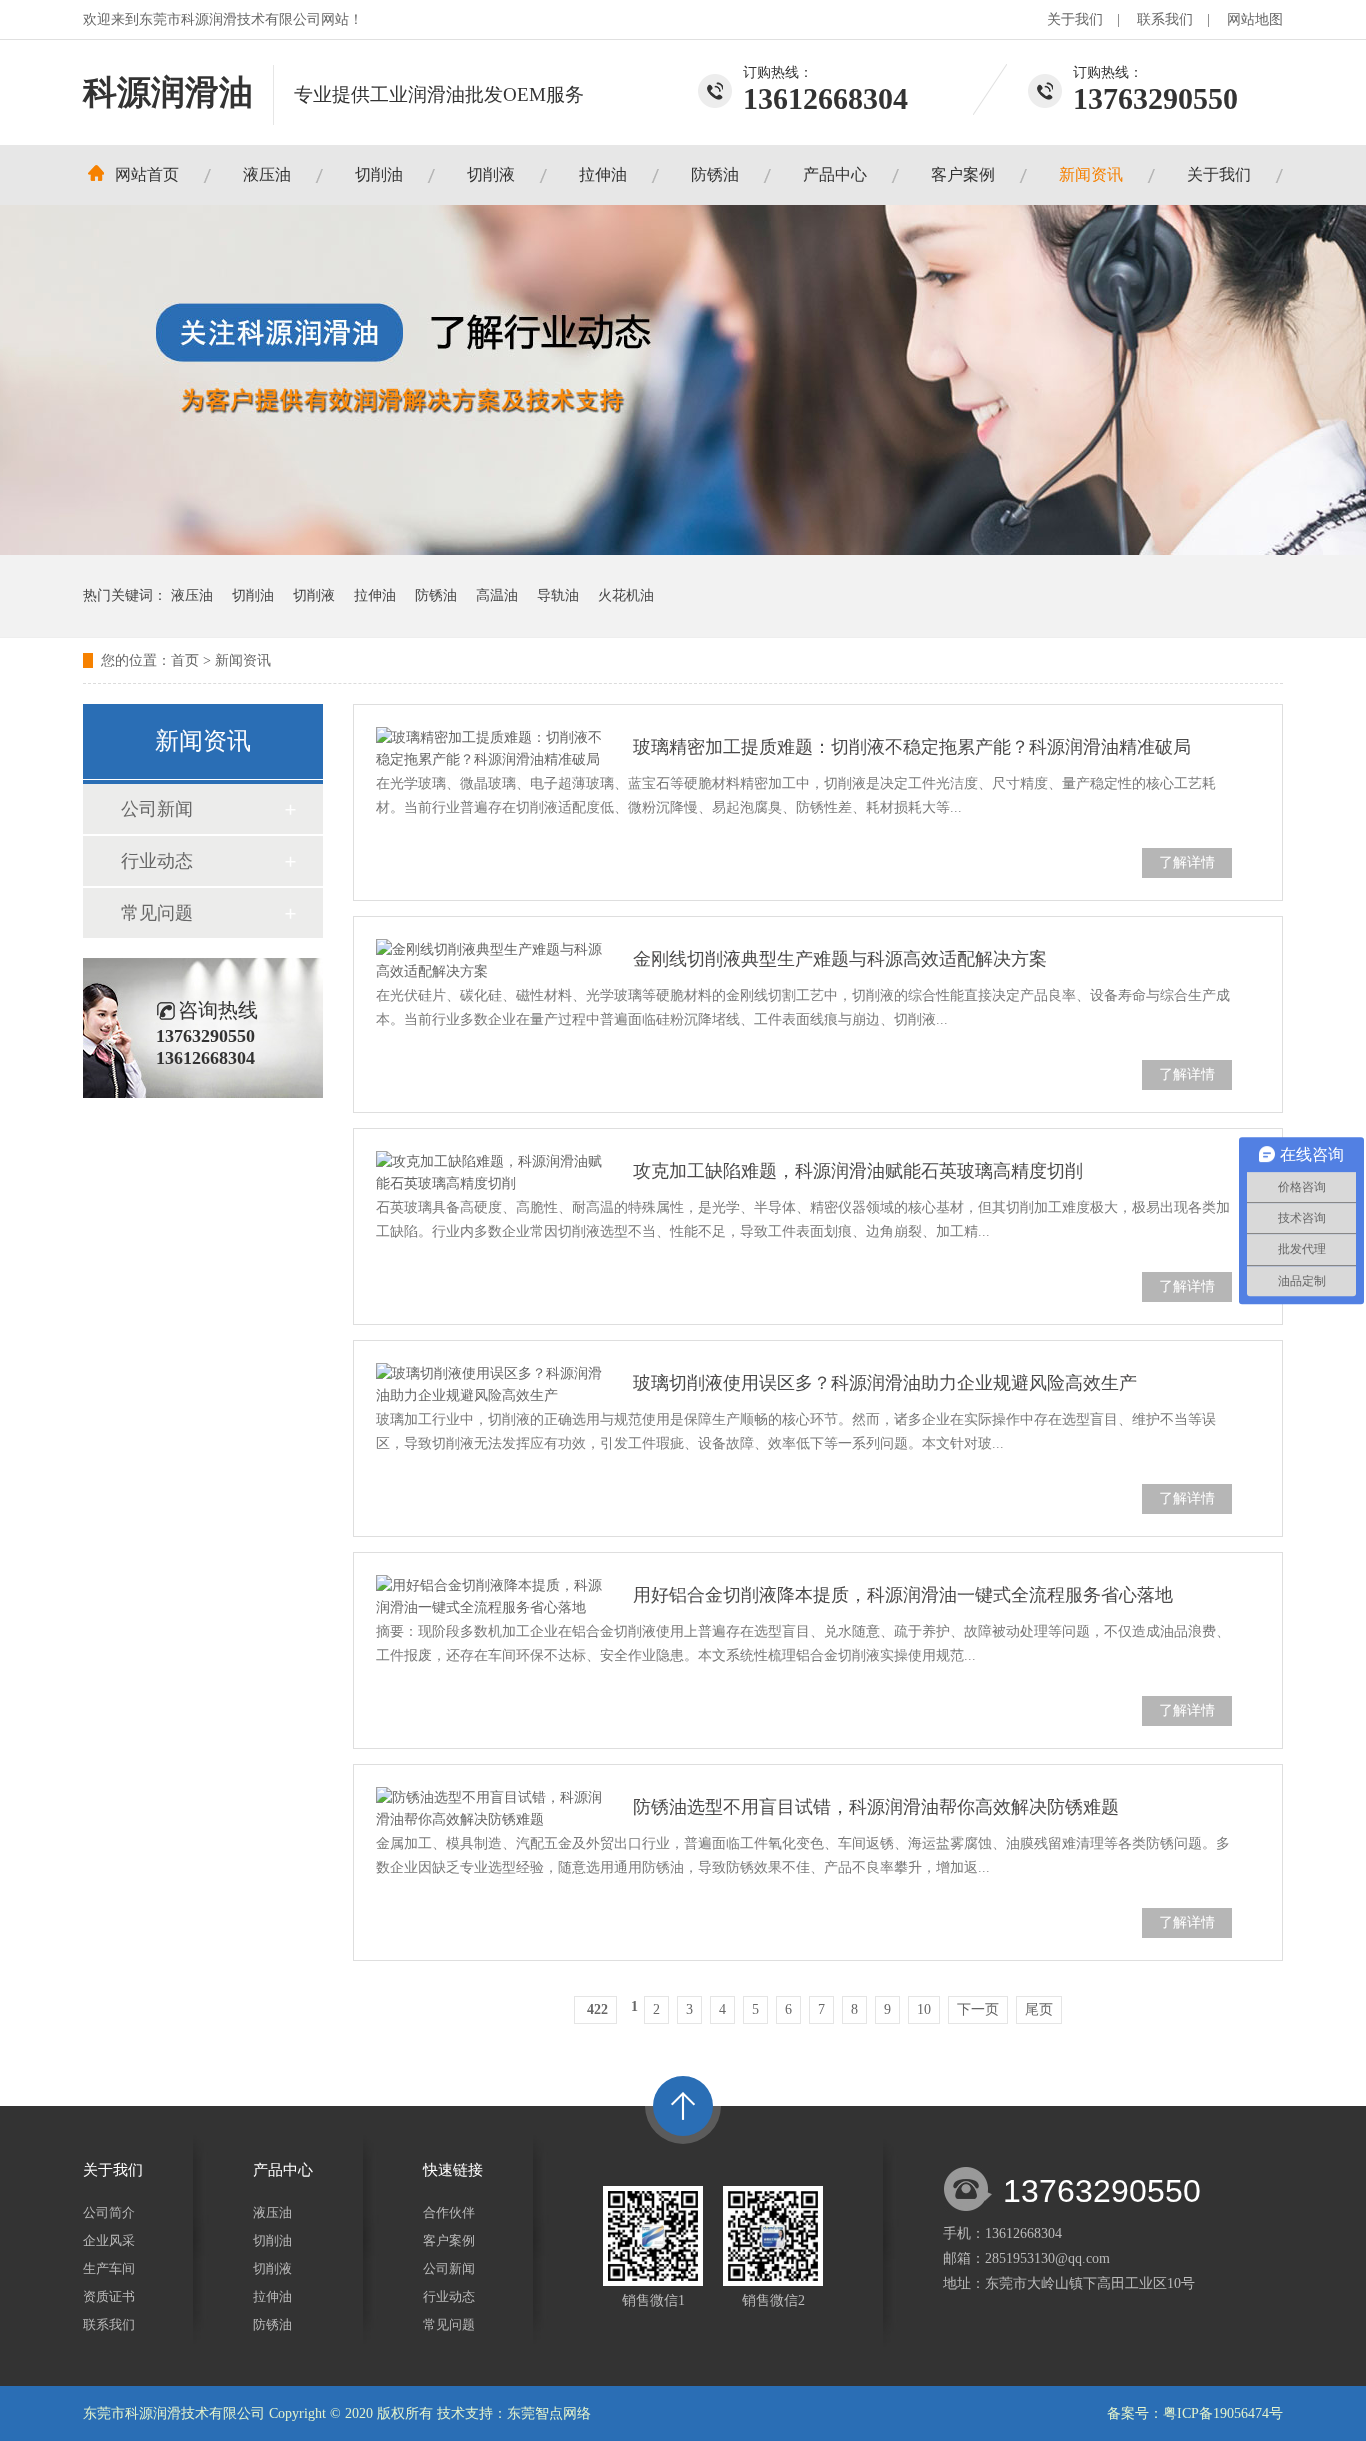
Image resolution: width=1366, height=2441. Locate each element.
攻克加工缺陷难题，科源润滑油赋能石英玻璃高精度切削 (858, 1171)
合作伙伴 (449, 2212)
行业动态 (157, 861)
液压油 (267, 174)
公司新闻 (157, 809)
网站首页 (147, 174)
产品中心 (835, 174)
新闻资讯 (1091, 174)
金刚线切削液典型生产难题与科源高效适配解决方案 (840, 959)
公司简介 (109, 2212)
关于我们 (1075, 19)
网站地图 (1255, 19)
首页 (185, 660)
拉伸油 (603, 174)
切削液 (491, 174)
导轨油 (558, 595)
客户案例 (963, 174)
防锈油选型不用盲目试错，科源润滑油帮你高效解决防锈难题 (876, 1807)
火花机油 (626, 595)
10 (924, 2009)
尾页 (1039, 2009)
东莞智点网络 (549, 2413)
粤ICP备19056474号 (1223, 2413)
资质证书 (109, 2296)
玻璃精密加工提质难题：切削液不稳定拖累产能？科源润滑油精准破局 (912, 747)
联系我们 (1165, 19)
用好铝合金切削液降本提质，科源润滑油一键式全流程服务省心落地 (903, 1595)
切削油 (379, 174)
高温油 (497, 595)
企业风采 (109, 2240)
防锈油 (715, 174)
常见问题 (157, 913)
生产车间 (109, 2268)
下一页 (978, 2009)
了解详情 (1187, 862)
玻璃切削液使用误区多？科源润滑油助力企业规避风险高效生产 (885, 1383)
